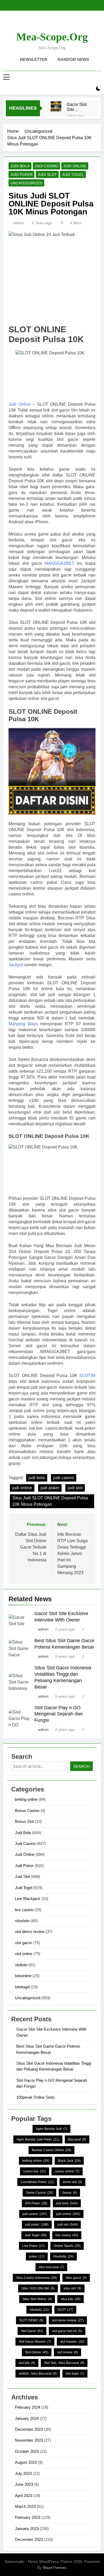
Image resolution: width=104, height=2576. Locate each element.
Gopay (69, 2193)
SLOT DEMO (31, 2320)
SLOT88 (87, 1376)
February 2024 (28, 2407)
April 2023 (24, 2496)
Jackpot (16, 965)
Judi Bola (20, 166)
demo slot (72, 2182)
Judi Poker (21, 175)
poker (37, 2256)
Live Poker (33, 2246)
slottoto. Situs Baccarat (38, 2374)
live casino (24, 1910)
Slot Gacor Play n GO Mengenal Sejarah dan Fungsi (59, 1714)
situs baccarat (51, 2267)
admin (19, 223)
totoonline (23, 1976)
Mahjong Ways (23, 1024)
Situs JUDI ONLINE (38, 2288)
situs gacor (76, 2278)
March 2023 (25, 2506)
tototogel (22, 1987)
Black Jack (69, 2161)
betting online (26, 1799)
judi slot (75, 1488)
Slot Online (37, 2352)
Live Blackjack (28, 1899)
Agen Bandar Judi (51, 2129)
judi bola (37, 1478)
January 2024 (27, 2418)
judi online (22, 1488)
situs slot (72, 2288)
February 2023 (28, 2517)
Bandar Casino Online (51, 2150)
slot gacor (23, 1943)
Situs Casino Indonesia (36, 2278)
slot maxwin (72, 2342)
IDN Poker (36, 2203)
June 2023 (24, 2484)
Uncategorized (26, 183)
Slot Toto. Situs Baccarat (64, 2363)
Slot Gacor (32, 2331)
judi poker (50, 1488)
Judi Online (75, 166)
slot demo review (30, 1932)
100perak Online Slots (35, 2097)
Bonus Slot (24, 1821)
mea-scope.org (52, 37)
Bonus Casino (27, 1810)
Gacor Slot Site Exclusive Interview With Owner (78, 107)
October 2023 (27, 2451)
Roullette (63, 2256)
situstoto (22, 1921)
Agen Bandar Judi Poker (38, 2139)
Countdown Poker (37, 2182)
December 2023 (29, 2429)
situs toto (71, 2299)
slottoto (21, 1965)
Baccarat (77, 2139)
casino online (67, 2171)
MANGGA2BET (59, 563)
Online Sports (67, 2246)
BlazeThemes (55, 2567)
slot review (67, 2352)
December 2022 (29, 2539)
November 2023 (29, 2440)
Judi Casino (46, 166)
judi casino (64, 1478)
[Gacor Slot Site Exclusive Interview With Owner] (56, 107)
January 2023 (27, 2529)
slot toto (27, 2363)
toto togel (75, 2374)
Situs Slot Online (37, 2299)
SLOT (65, 2310)
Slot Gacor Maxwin (35, 2342)
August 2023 (26, 2462)
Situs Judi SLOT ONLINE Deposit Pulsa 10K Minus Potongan (50, 1501)
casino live (35, 2171)
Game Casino (39, 2193)
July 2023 (23, 2473)
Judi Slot (47, 175)
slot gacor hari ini (67, 2331)
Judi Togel (73, 175)
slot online (24, 1954)
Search (81, 1766)
